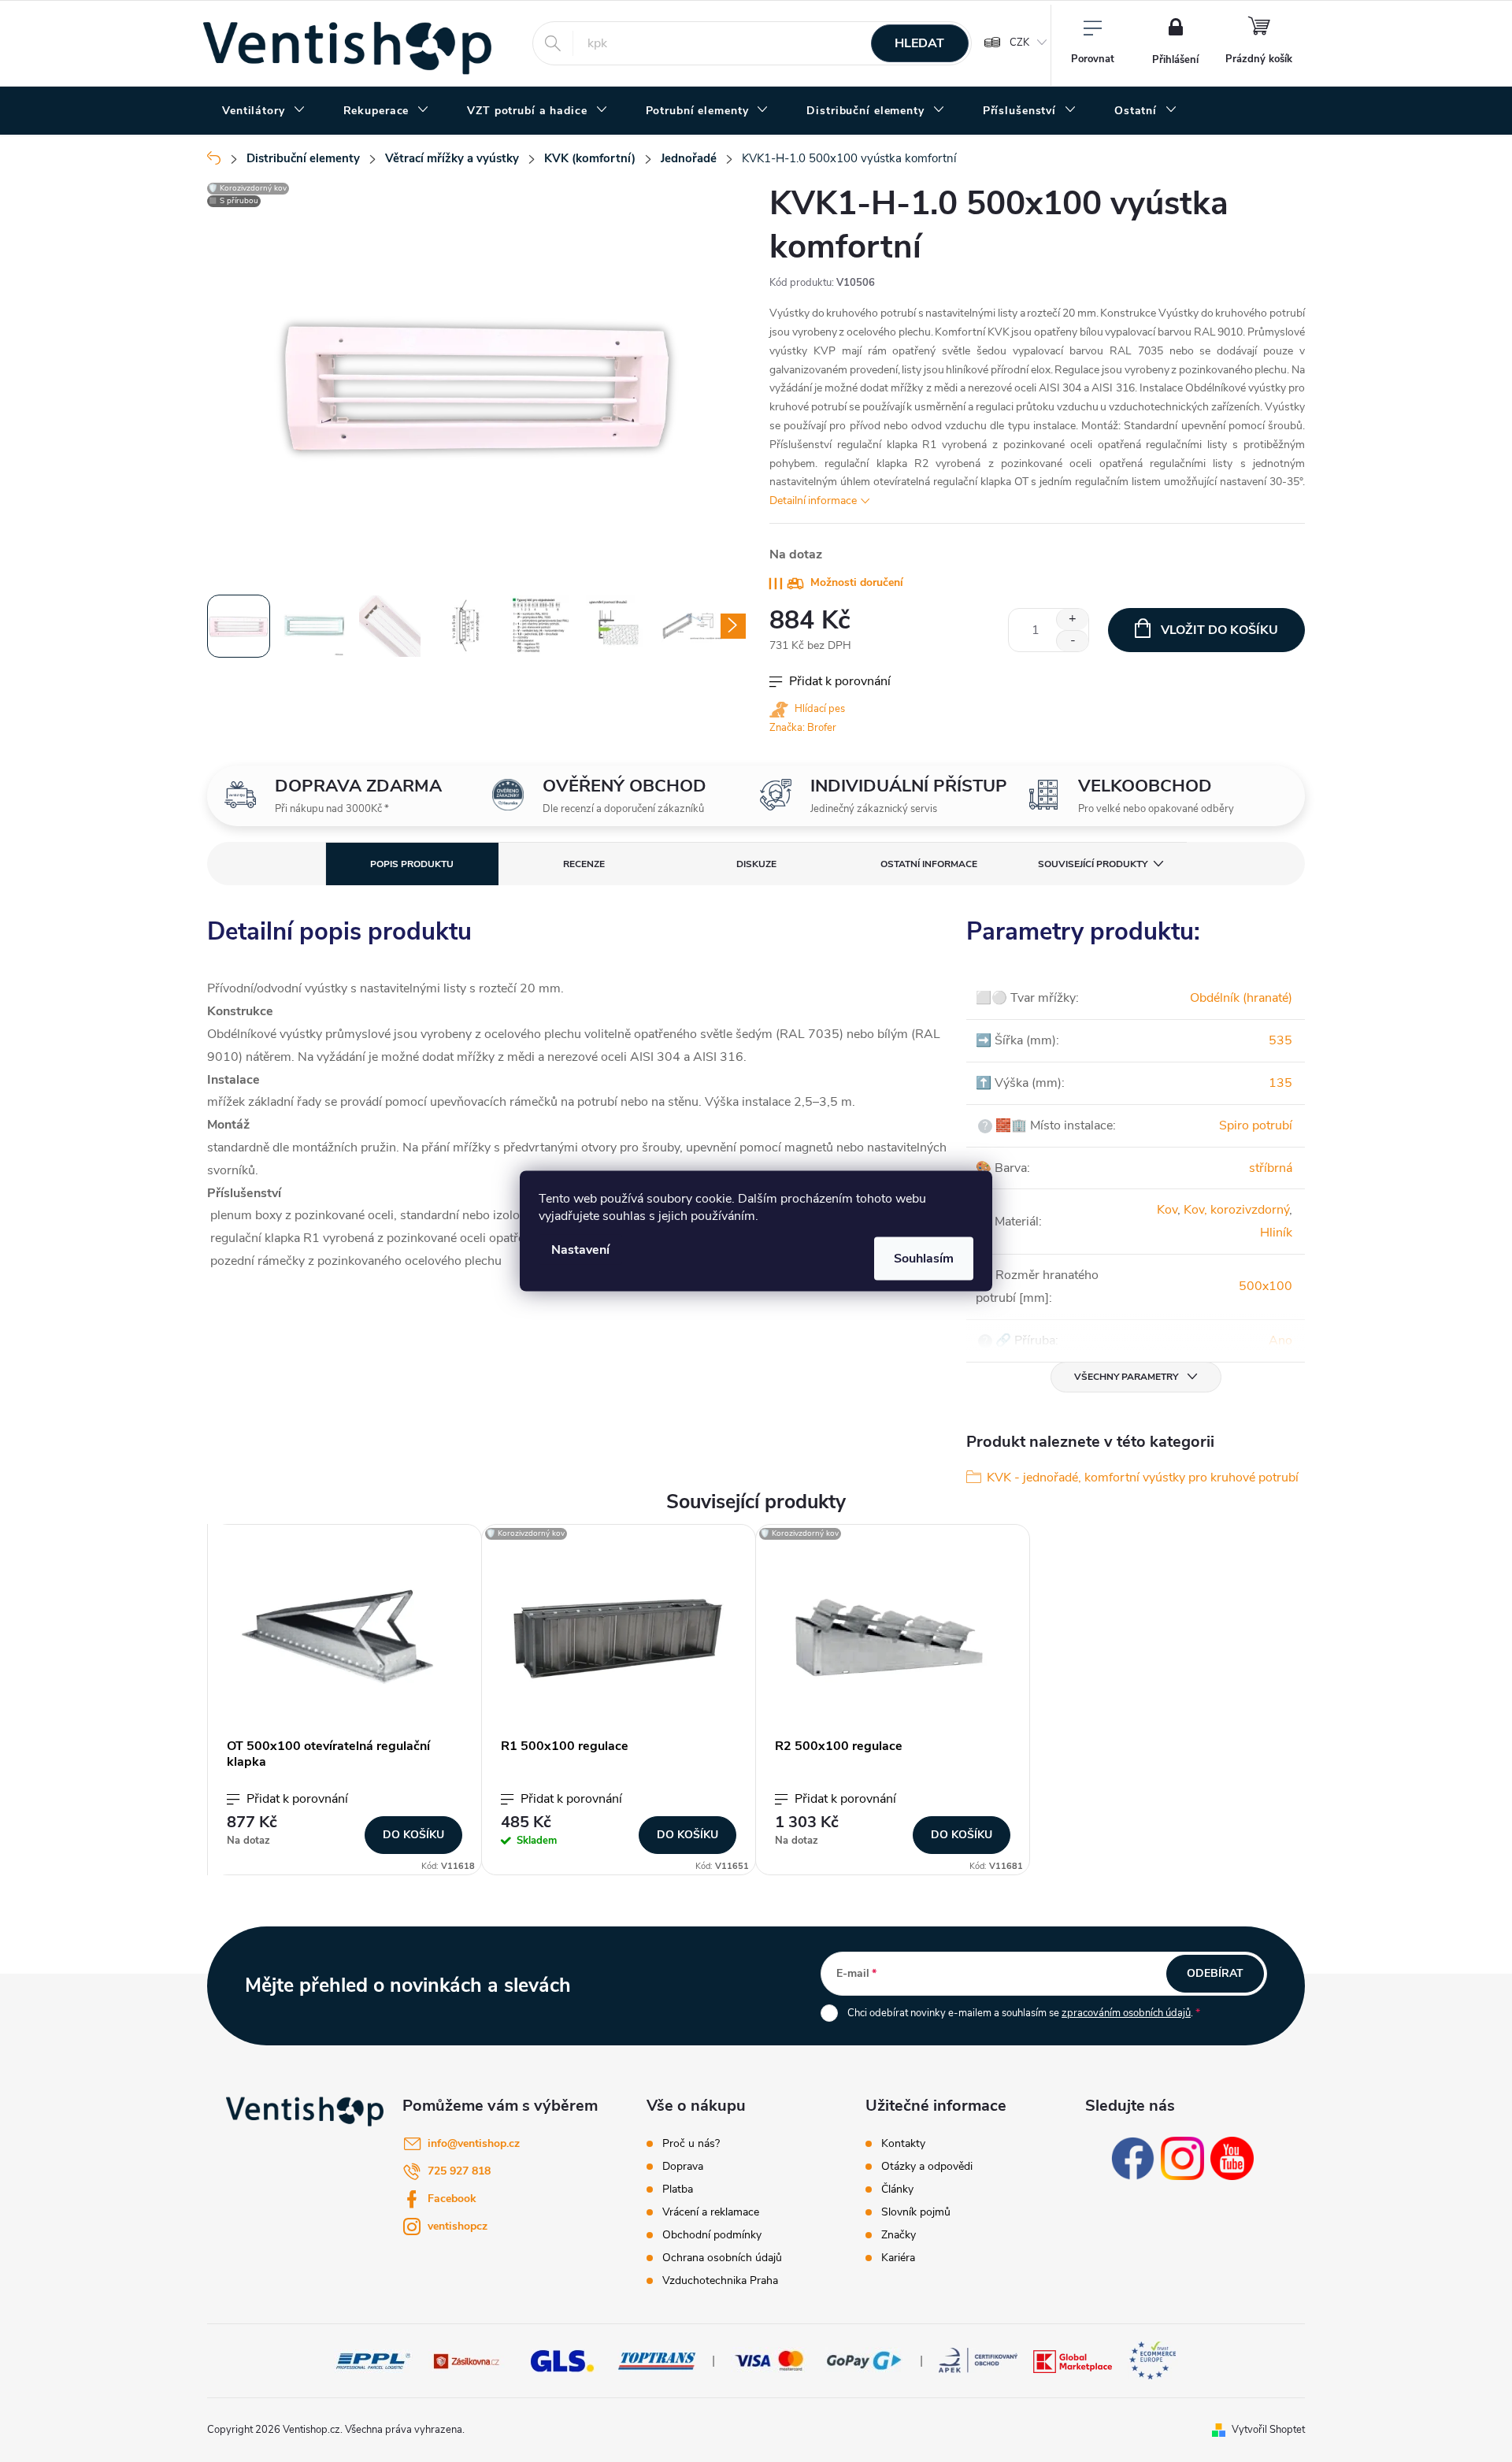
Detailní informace (813, 501)
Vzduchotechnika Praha (720, 2281)
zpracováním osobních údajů (1126, 2013)
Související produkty (1093, 864)
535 (1280, 1040)
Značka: (803, 728)
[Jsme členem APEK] (978, 2360)
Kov (1167, 1210)
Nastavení (580, 1250)
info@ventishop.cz (474, 2143)
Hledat (919, 43)
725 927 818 (459, 2171)
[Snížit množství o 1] (1072, 641)
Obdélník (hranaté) (1241, 998)
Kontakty (903, 2144)
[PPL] (373, 2360)
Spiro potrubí (1256, 1125)
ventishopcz (458, 2226)
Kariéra (898, 2258)
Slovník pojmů (916, 2212)
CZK (1019, 43)
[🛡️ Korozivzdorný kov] (619, 1639)
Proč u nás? (691, 2144)
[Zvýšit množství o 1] (1072, 619)
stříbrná (1271, 1168)
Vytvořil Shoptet (1268, 2430)
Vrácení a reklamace (711, 2212)
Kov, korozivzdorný (1236, 1210)
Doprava (683, 2167)
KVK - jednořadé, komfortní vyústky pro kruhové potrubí (1143, 1478)
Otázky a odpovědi (927, 2167)
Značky (899, 2235)
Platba (678, 2189)
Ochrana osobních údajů (722, 2258)
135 (1280, 1083)
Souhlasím (924, 1259)
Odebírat (1215, 1973)
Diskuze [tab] (756, 864)
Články (897, 2189)
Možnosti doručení (857, 582)
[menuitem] (264, 111)
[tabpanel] (345, 1700)
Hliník (1276, 1233)
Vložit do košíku (1219, 630)
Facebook (452, 2199)
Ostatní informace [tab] (929, 864)
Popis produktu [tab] (412, 864)
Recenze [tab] (584, 864)
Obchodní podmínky (712, 2235)
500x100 (1266, 1286)
